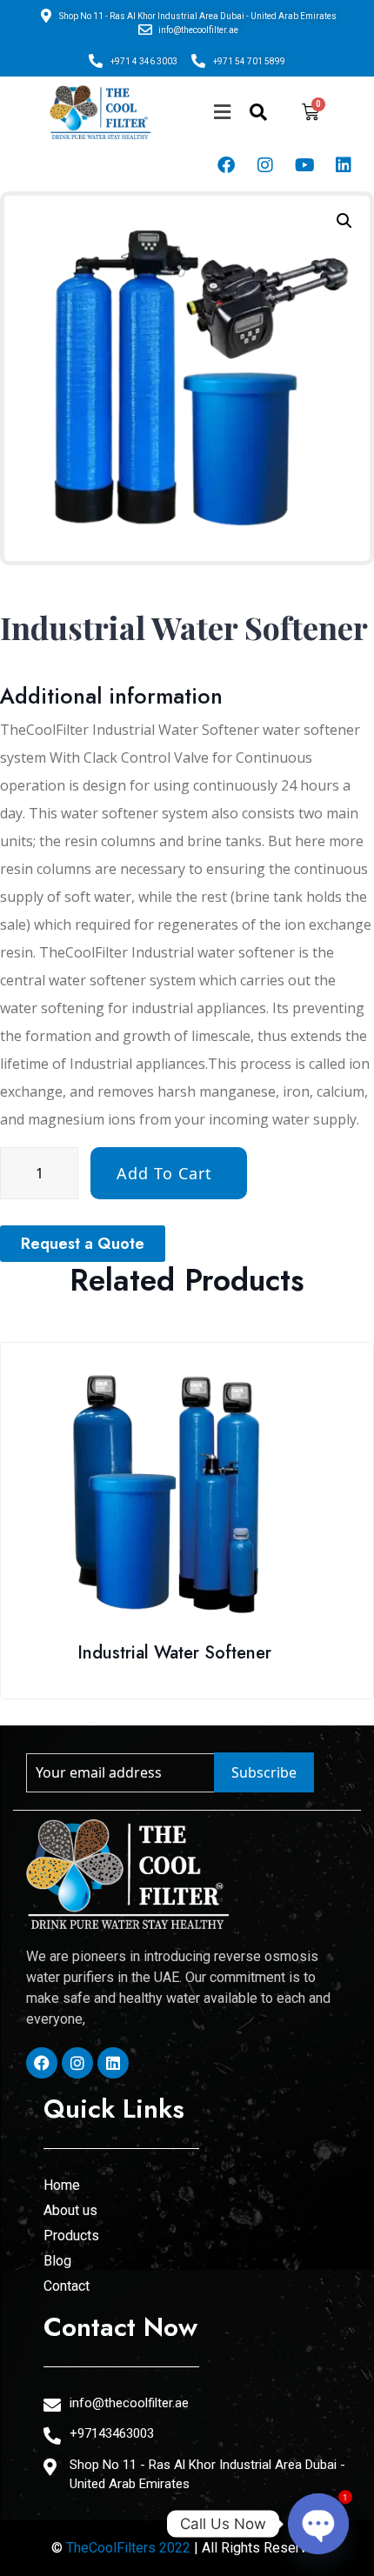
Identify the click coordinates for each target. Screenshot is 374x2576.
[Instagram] (265, 165)
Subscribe (264, 1772)
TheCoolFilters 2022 (128, 2548)
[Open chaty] (318, 2524)
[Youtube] (304, 165)
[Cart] (311, 112)
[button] (222, 113)
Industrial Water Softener (174, 1653)
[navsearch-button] (258, 112)
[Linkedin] (344, 165)
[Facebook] (226, 165)
